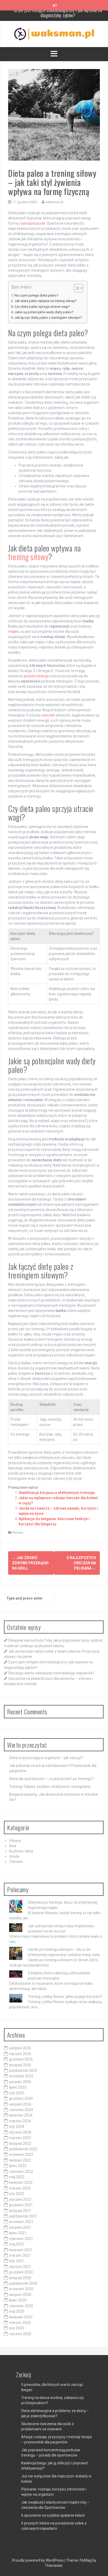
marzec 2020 (20, 2323)
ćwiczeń (48, 715)
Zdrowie (16, 1862)
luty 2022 (17, 2194)
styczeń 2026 (20, 2054)
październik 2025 (23, 2071)
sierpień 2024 (20, 2104)
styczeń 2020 (20, 2334)
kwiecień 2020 (21, 2317)
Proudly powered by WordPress (38, 2560)
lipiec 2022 (18, 2166)
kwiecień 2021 (21, 2250)
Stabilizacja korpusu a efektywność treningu (57, 1493)
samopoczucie (33, 223)
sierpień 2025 (20, 2082)
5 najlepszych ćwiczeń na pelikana (81, 1563)
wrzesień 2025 (21, 2076)
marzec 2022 (20, 2188)
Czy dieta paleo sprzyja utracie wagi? (42, 307)
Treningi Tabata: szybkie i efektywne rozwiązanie (50, 1787)
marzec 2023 (20, 2138)
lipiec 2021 (18, 2233)
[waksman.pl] (54, 34)
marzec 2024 (20, 2121)
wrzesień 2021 (21, 2222)
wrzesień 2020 (21, 2289)
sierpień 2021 (20, 2227)
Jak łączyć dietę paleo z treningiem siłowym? (48, 318)
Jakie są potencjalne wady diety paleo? (44, 312)
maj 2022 (17, 2177)
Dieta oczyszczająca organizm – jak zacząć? (46, 1758)
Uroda (14, 1856)
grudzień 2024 (21, 2099)
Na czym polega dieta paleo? (36, 295)
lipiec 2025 (18, 2087)
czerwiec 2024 (21, 2110)
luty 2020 (17, 2328)
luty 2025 (17, 2093)
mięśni (13, 632)
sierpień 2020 (20, 2295)
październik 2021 (23, 2216)
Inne (13, 1846)
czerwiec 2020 (21, 2306)
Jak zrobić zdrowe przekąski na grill (30, 1563)
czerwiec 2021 (21, 2239)
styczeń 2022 (20, 2199)
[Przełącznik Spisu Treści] (76, 288)
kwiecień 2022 (21, 2182)
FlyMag (86, 2560)
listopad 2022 (20, 2143)
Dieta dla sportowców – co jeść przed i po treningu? (51, 1779)
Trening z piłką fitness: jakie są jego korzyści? (65, 1997)
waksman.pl (54, 202)
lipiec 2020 (18, 2300)
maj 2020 (17, 2311)
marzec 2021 (20, 2255)
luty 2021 (17, 2261)
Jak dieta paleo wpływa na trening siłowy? (45, 301)
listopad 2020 (20, 2278)
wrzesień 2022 (21, 2154)
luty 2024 (17, 2126)
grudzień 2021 (21, 2205)
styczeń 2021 (20, 2267)
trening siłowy (28, 557)
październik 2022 (23, 2149)
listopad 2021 (20, 2211)
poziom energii (36, 676)
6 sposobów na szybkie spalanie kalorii (53, 2515)
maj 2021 (17, 2244)
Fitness (18, 1532)
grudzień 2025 (21, 2059)
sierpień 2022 (20, 2160)
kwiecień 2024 (21, 2115)
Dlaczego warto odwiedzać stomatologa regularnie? (58, 15)
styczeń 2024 (20, 2132)
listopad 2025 (20, 2065)
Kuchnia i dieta (21, 1851)
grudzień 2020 (21, 2272)
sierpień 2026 (20, 2048)
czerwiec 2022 (21, 2171)
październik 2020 (23, 2283)
